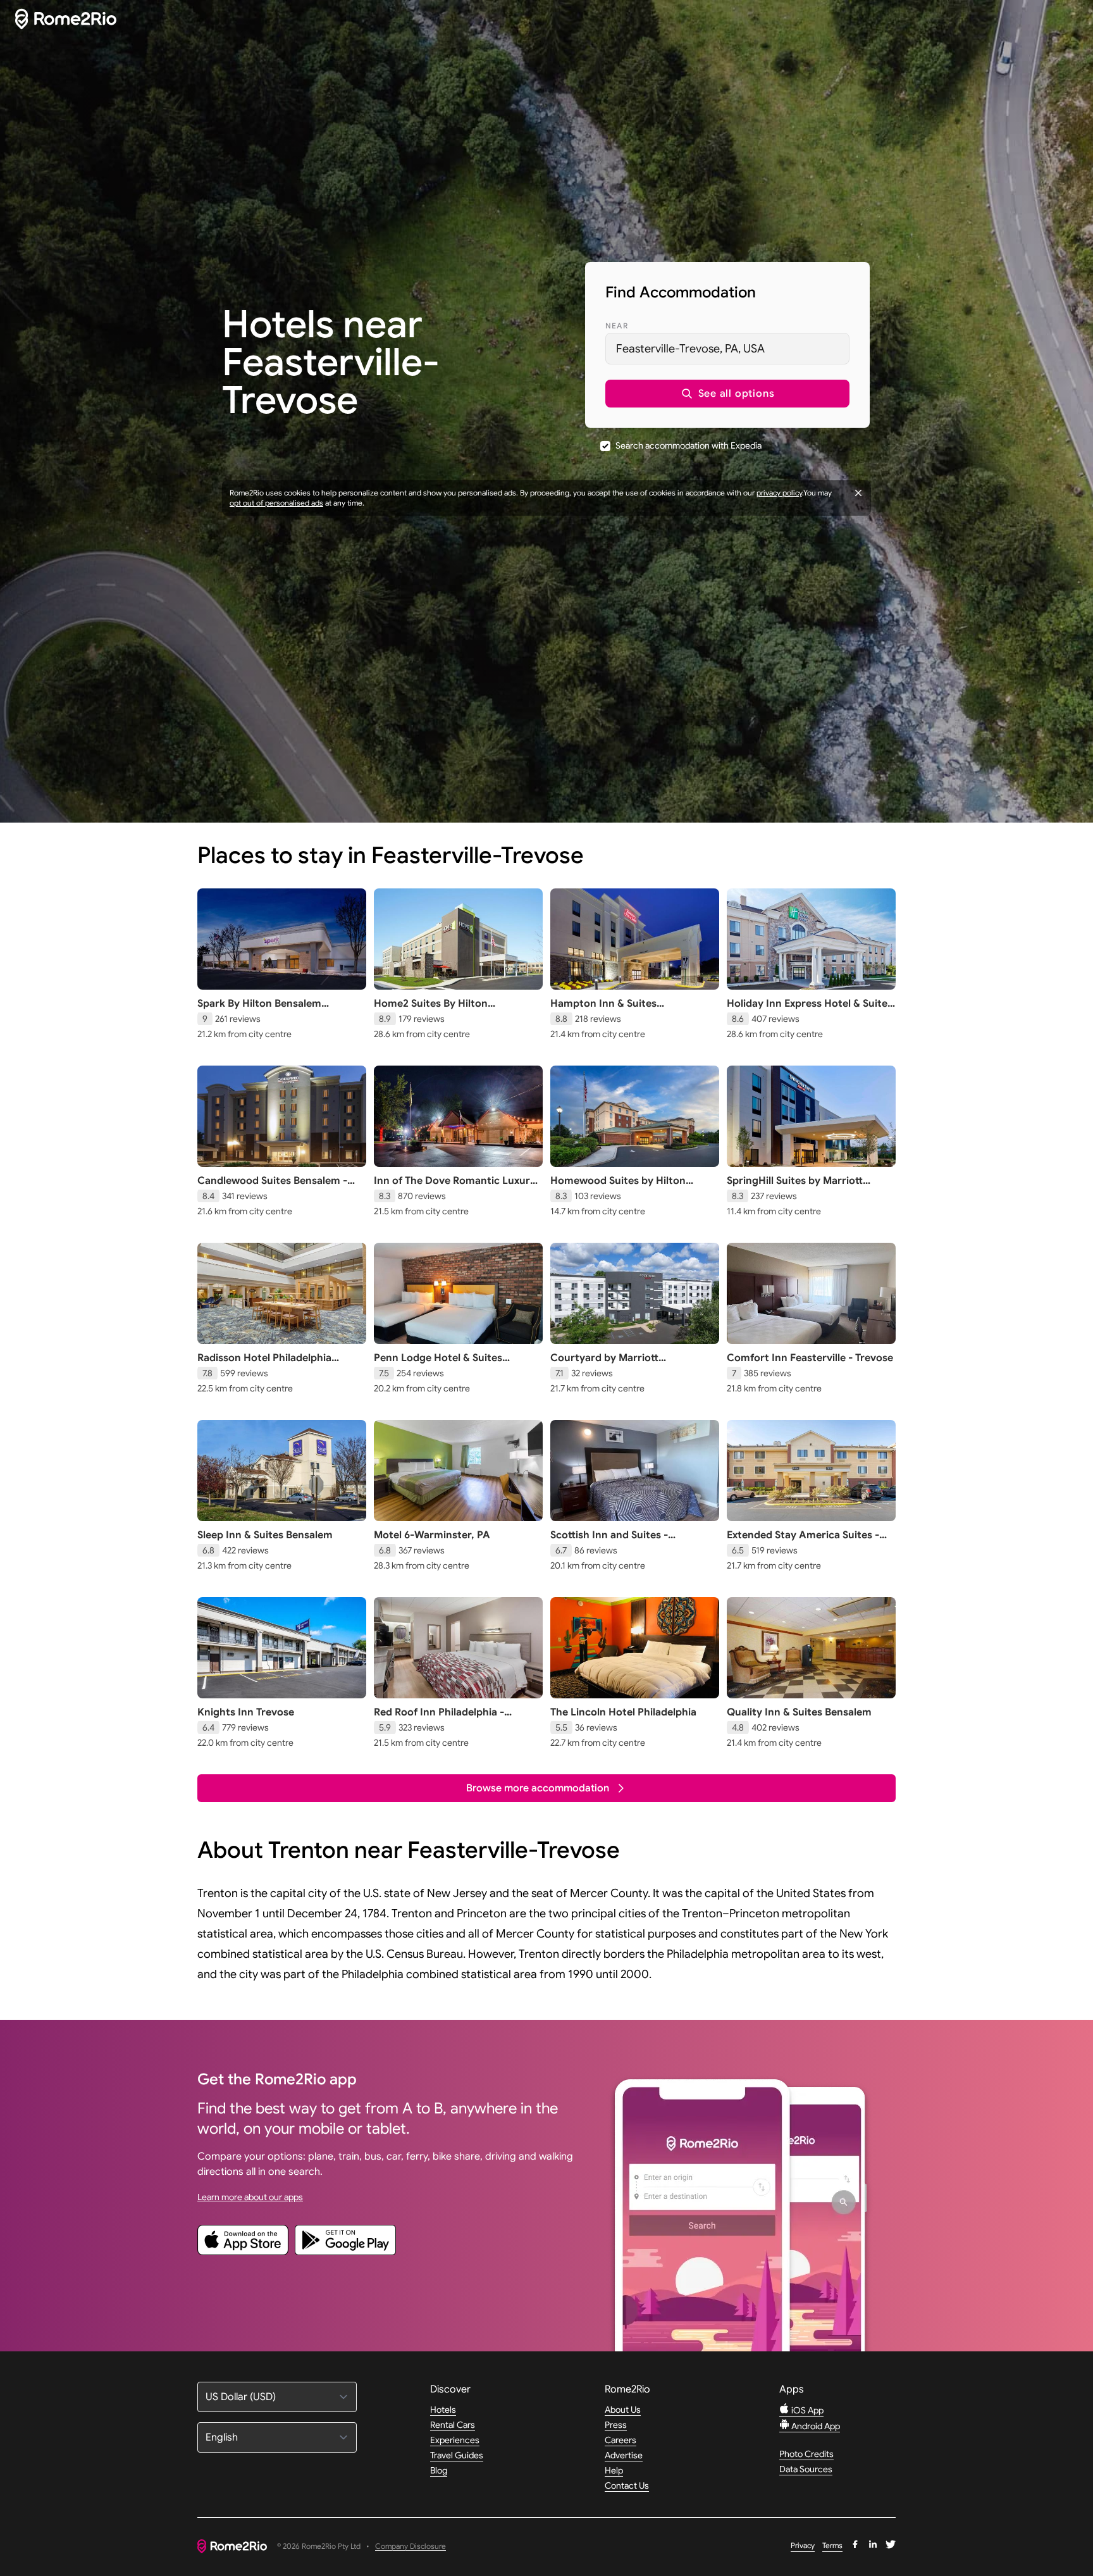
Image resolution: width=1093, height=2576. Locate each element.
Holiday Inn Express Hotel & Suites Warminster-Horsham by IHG (810, 1010)
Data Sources (806, 2469)
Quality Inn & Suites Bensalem (799, 1712)
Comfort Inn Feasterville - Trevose (810, 1358)
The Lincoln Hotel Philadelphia (623, 1712)
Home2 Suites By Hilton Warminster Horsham (431, 1010)
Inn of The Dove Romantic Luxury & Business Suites (455, 1187)
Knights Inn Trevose (246, 1712)
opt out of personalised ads (276, 503)
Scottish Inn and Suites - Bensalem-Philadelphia (609, 1541)
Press (616, 2425)
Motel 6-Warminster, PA (432, 1535)
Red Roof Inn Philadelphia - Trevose (439, 1719)
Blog (439, 2470)
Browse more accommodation (538, 1788)
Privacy (803, 2545)
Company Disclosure (411, 2547)
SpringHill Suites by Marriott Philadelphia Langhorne (795, 1187)
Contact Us (627, 2486)
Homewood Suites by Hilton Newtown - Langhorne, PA (618, 1187)
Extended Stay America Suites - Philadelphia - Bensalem (803, 1541)
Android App (815, 2426)
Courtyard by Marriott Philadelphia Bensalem (604, 1364)
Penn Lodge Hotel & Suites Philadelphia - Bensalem (438, 1364)
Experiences (455, 2440)
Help (614, 2470)
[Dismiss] (858, 493)
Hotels (443, 2410)
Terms (832, 2545)
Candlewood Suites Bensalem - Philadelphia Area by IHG (272, 1187)
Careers (621, 2440)
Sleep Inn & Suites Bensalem (265, 1535)
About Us (623, 2410)
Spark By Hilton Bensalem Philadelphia (259, 1010)
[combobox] (727, 349)
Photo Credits (806, 2454)
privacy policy (779, 493)
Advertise (624, 2455)
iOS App (806, 2410)
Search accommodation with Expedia (689, 445)
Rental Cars (453, 2425)
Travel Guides (457, 2455)
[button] (727, 394)
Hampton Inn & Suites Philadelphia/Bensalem (605, 1010)
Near (617, 326)
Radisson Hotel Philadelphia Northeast (264, 1364)
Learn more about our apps (250, 2197)
